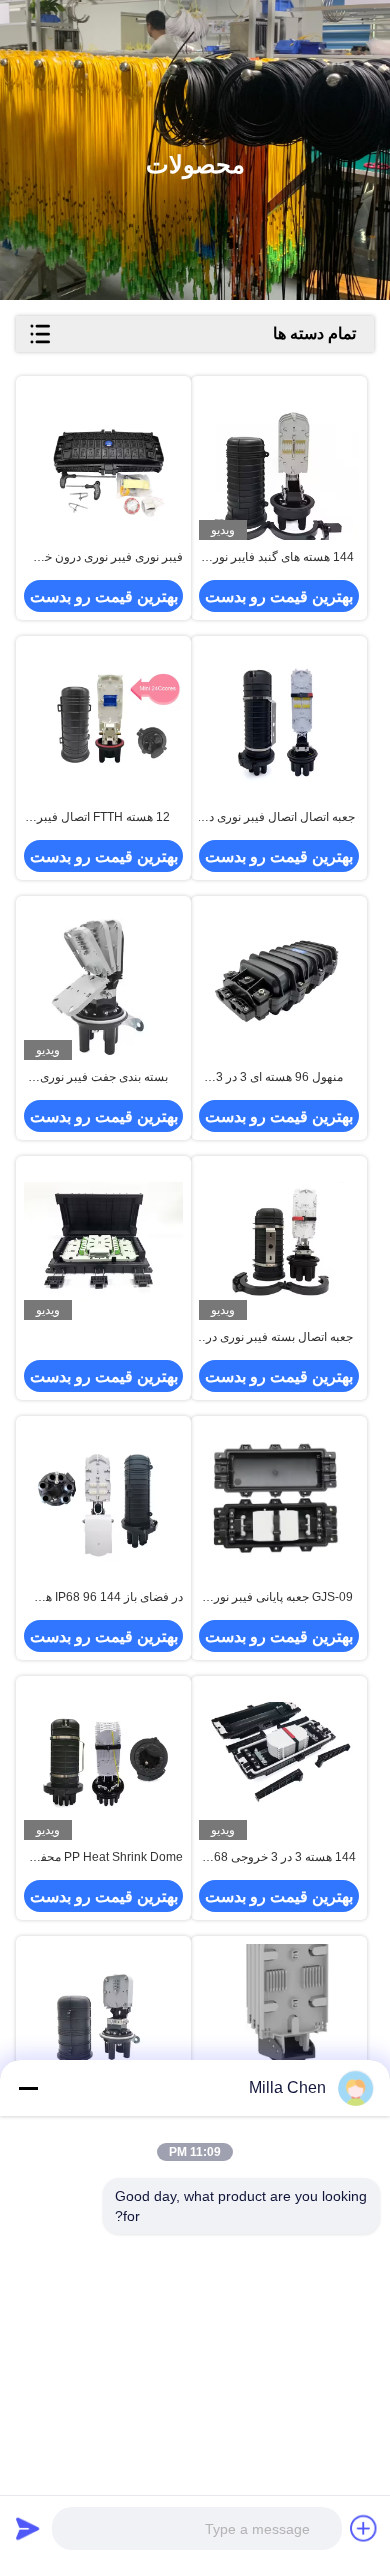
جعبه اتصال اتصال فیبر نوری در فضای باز (279, 818)
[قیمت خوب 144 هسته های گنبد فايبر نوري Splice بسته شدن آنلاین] (278, 462)
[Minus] (28, 2088)
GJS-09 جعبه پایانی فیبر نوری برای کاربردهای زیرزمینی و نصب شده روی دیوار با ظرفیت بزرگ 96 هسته (279, 1598)
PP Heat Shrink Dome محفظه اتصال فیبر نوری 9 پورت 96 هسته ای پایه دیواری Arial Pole (104, 1858)
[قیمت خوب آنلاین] (103, 1242)
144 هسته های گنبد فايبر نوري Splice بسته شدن (279, 558)
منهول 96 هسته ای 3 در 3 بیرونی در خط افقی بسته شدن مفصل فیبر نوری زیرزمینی (279, 1078)
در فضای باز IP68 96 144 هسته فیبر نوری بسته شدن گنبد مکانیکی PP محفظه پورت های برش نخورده (104, 1598)
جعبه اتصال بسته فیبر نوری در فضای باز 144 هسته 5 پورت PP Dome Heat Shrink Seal (279, 1338)
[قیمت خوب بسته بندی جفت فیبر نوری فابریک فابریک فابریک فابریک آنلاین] (103, 982)
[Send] (28, 2528)
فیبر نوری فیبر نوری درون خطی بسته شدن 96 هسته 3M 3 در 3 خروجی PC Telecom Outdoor (104, 558)
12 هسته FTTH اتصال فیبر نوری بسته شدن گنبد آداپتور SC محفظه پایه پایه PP (103, 818)
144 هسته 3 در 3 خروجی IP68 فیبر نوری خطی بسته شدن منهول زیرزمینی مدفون (279, 1858)
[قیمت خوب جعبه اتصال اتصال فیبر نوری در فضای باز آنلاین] (278, 722)
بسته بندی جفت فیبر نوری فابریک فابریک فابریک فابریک (103, 1078)
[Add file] (364, 2528)
